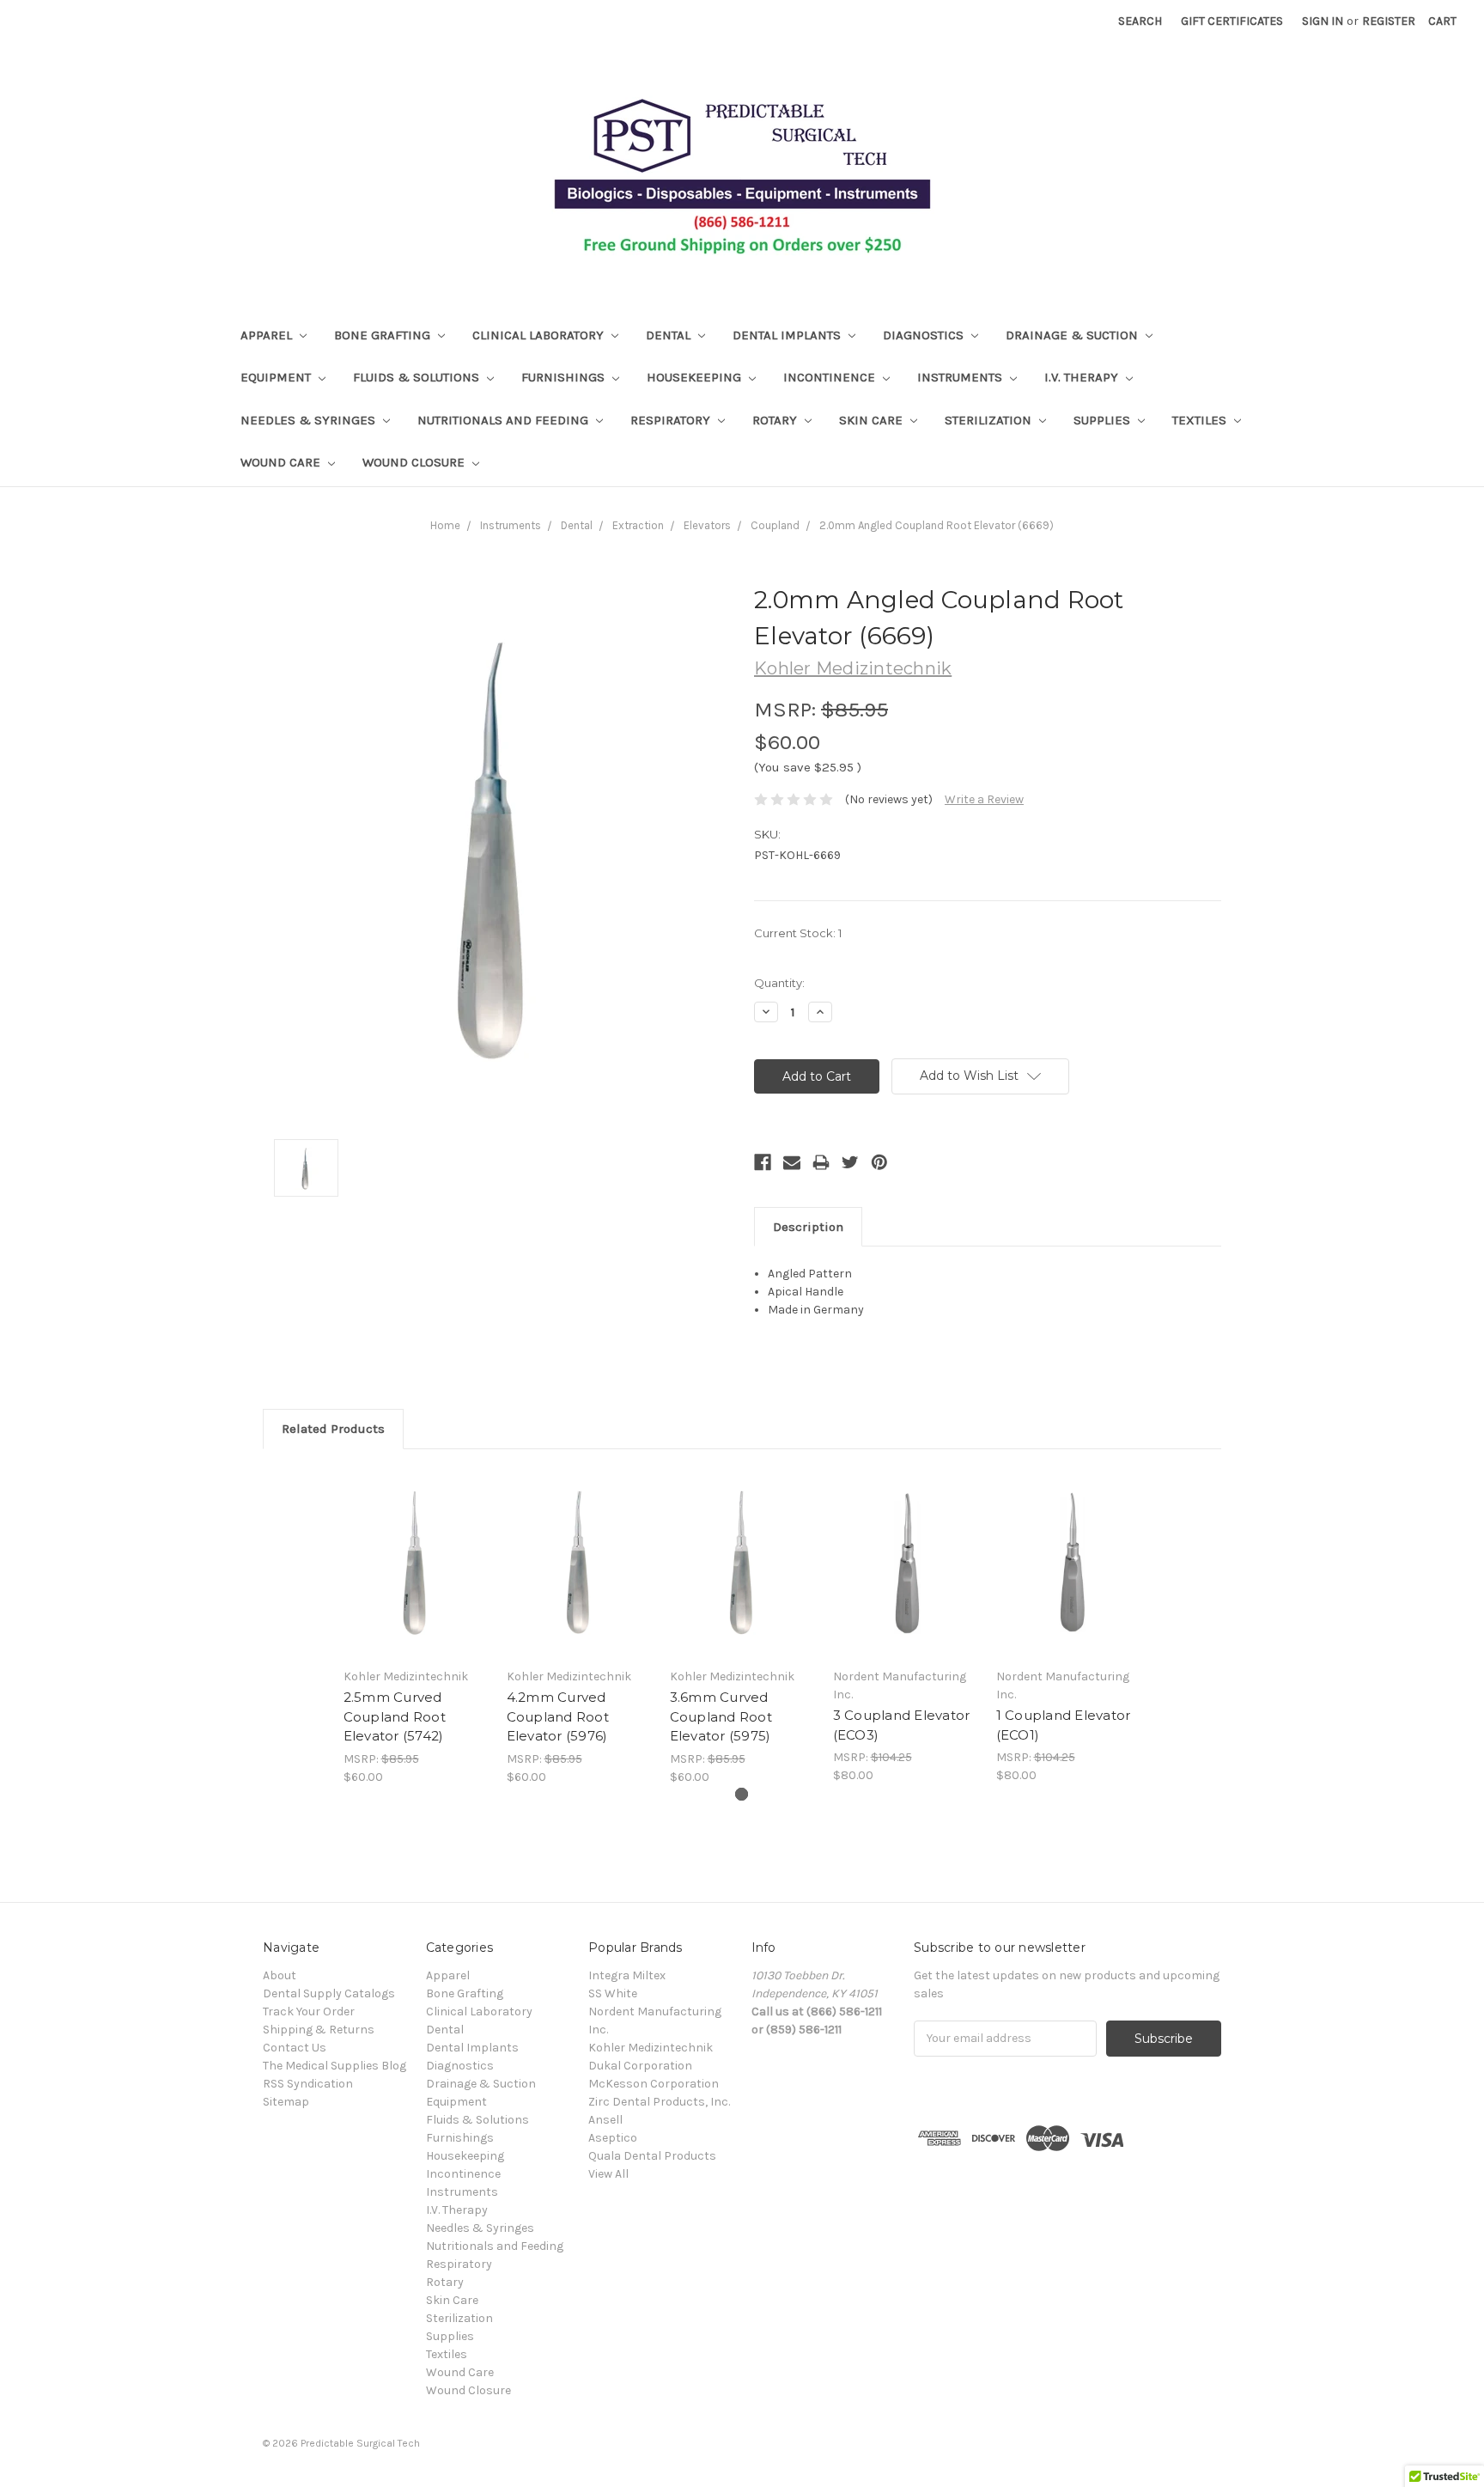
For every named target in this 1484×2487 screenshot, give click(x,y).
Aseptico (613, 2138)
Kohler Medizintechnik (651, 2048)
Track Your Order (309, 2012)
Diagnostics (925, 335)
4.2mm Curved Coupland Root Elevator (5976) (558, 1716)
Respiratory (672, 420)
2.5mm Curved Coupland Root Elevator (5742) (395, 1716)
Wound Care (282, 462)
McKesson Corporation (654, 2084)
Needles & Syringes (310, 420)
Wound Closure (415, 462)
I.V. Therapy (1083, 377)
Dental (670, 335)
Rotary (776, 420)
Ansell (605, 2120)
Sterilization (990, 420)
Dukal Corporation (640, 2066)
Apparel (268, 335)
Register (1389, 21)
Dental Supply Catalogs (329, 1993)
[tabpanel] (416, 1627)
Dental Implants (788, 335)
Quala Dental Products (652, 2156)
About (280, 1975)
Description (808, 1227)
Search (1140, 21)
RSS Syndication (308, 2084)
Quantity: (779, 983)
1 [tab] (742, 1794)
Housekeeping (696, 377)
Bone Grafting (384, 335)
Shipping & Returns (319, 2030)
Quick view (416, 1563)
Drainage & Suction (1073, 335)
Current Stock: (798, 933)
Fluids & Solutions (418, 377)
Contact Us (295, 2048)
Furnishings (565, 377)
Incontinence (831, 377)
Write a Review (984, 799)
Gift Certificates (1232, 21)
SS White (613, 1993)
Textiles (1201, 420)
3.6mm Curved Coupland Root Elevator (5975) (721, 1716)
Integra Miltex (627, 1975)
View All (608, 2174)
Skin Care (873, 420)
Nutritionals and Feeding (505, 420)
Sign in (1323, 21)
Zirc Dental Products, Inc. (659, 2102)
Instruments (961, 377)
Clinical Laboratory (540, 335)
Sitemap (286, 2102)
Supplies (1104, 420)
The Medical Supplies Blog (335, 2066)
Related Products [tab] (333, 1429)
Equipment (277, 377)
